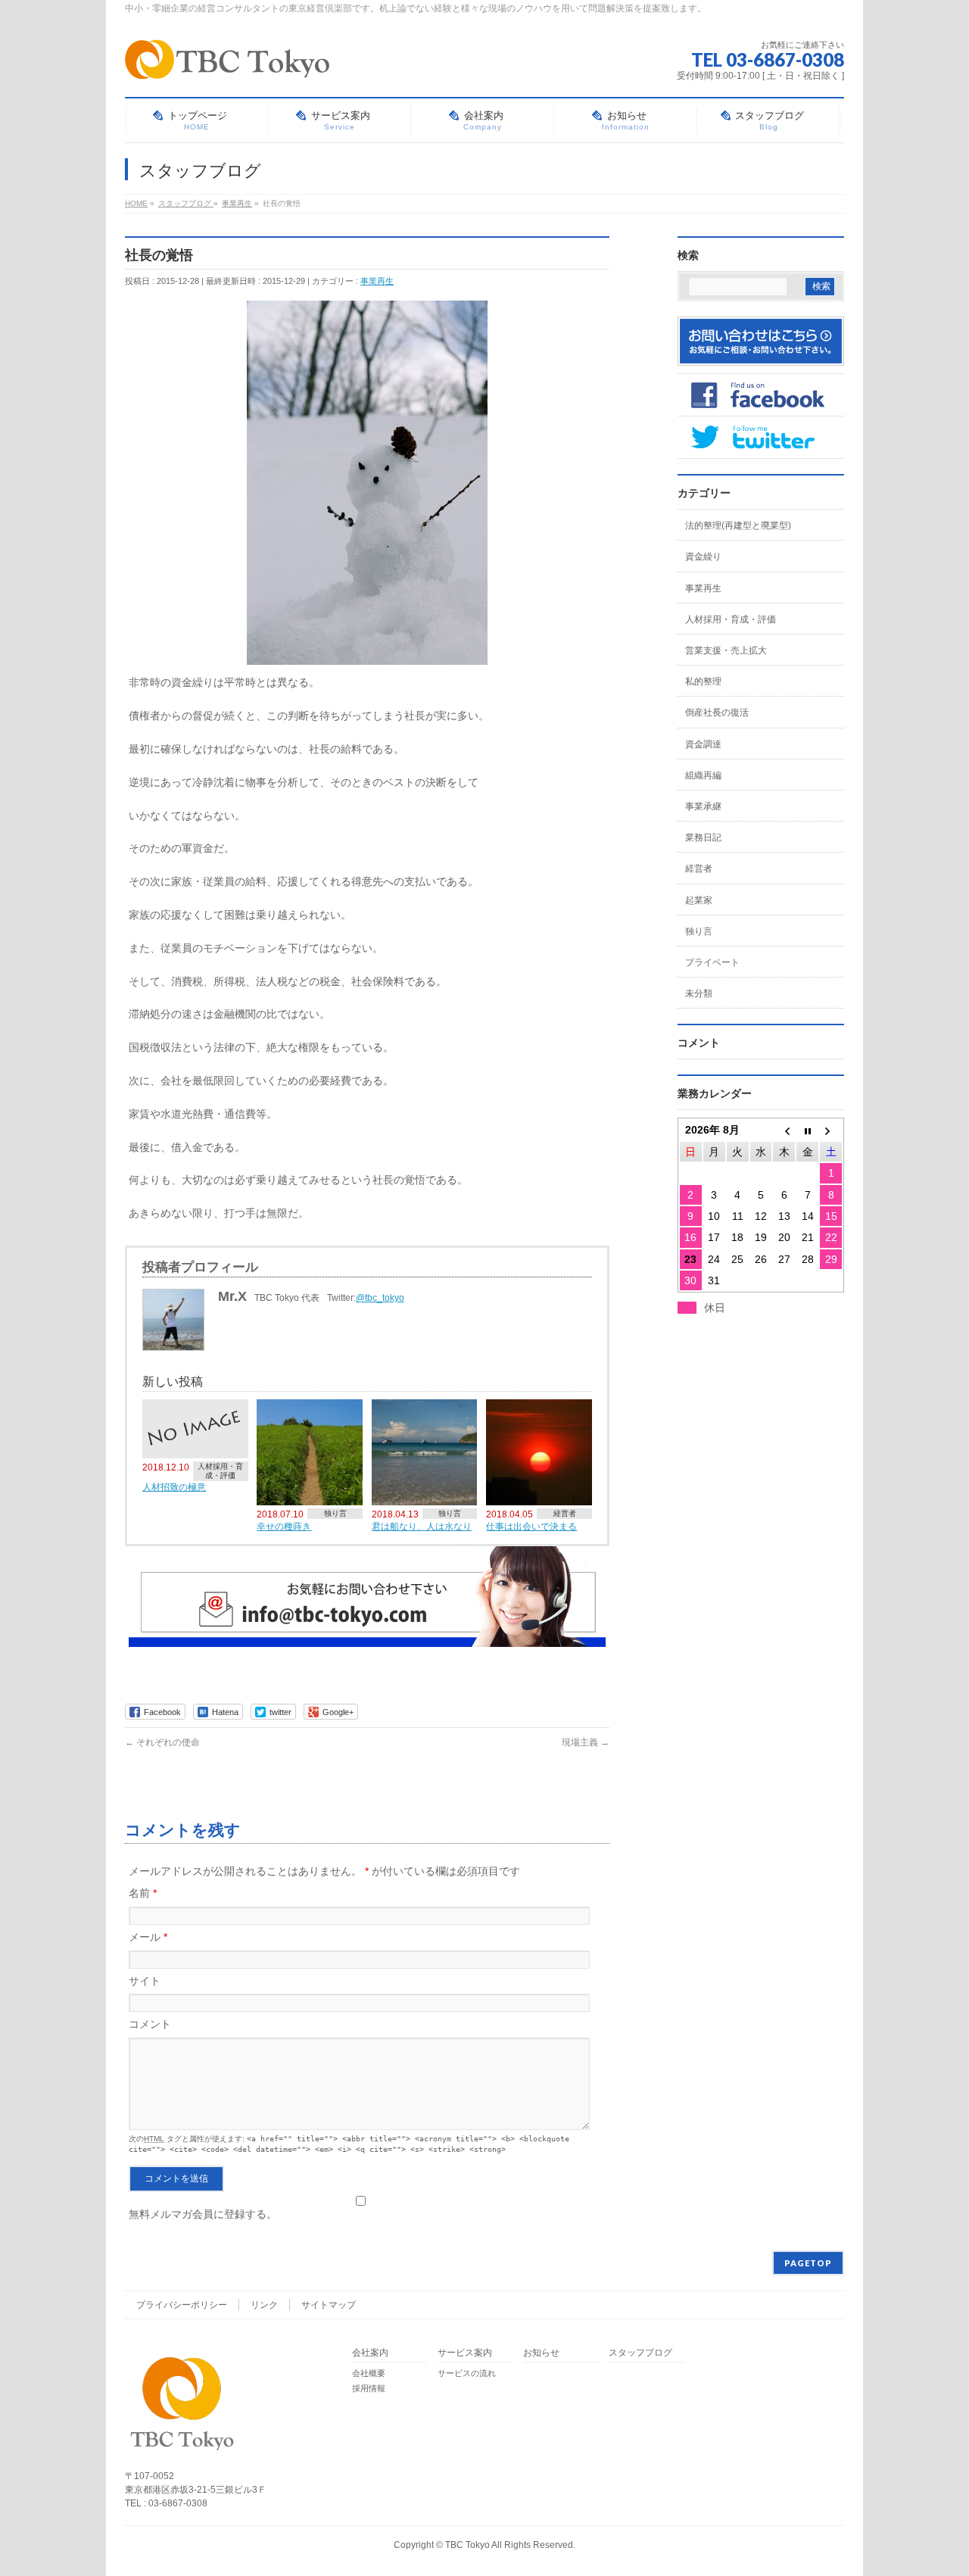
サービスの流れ (467, 2373)
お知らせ (541, 2353)
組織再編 (703, 775)
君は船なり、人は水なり (422, 1526)
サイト (145, 1981)
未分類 (699, 993)
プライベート (712, 962)
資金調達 (703, 744)
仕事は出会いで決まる (531, 1526)
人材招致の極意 (174, 1487)
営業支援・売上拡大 (726, 650)
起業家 (699, 900)
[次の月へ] (831, 1130)
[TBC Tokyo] (227, 62)
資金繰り (703, 557)
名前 (143, 1893)
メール (148, 1937)
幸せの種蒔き (284, 1526)
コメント (150, 2024)
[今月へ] (807, 1130)
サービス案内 (465, 2353)
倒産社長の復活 (717, 713)
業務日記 (703, 837)
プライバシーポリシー (182, 2305)
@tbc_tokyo (380, 1298)
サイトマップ (329, 2305)
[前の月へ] (784, 1130)
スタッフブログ (640, 2353)
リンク (264, 2305)
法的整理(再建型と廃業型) (738, 525)
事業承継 (703, 806)
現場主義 (586, 1742)
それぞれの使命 (162, 1742)
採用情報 (369, 2388)
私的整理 (703, 681)
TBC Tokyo (467, 2545)
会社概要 (369, 2373)
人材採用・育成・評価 (220, 1471)
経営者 (565, 1513)
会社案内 (370, 2353)
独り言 (335, 1513)
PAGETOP (808, 2263)
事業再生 (377, 281)
